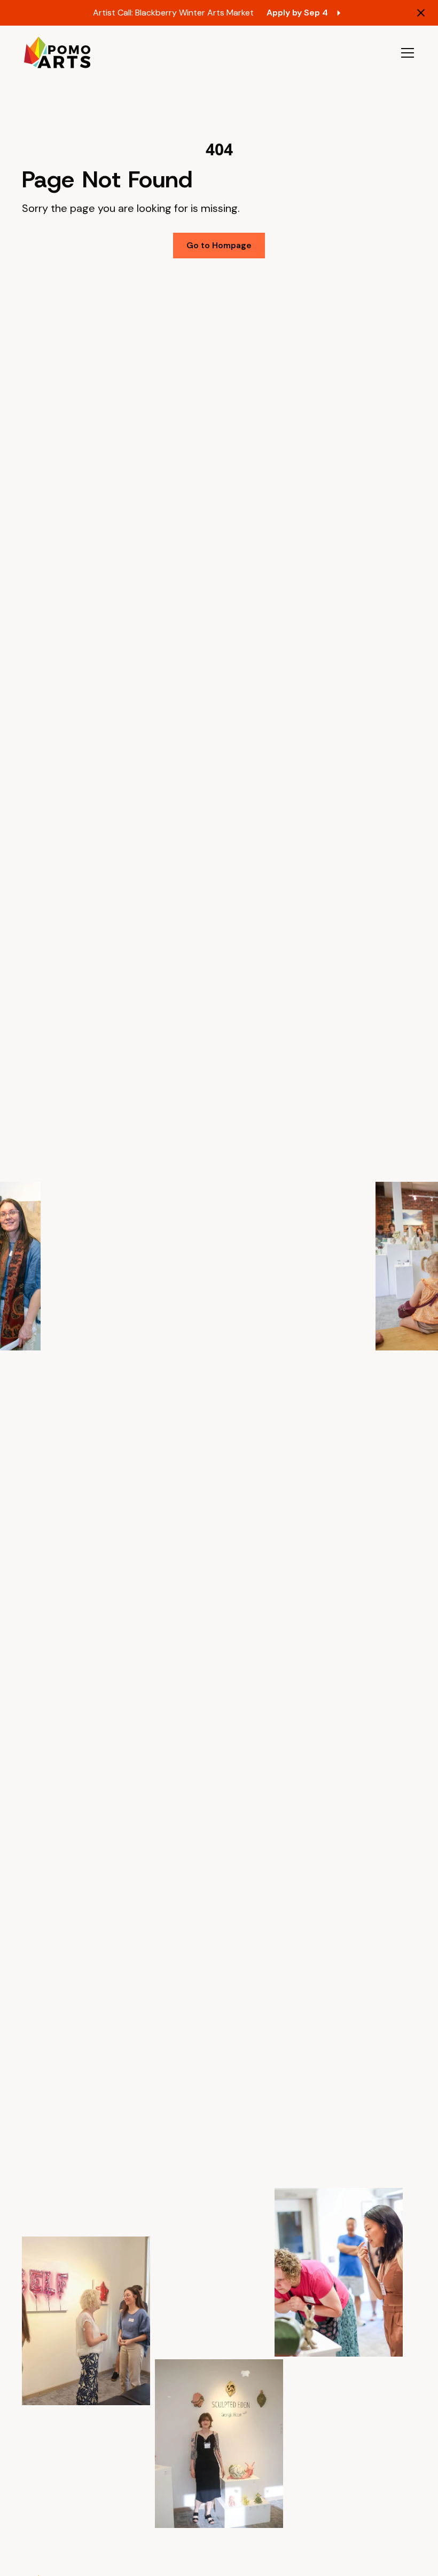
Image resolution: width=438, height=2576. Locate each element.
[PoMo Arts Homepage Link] (57, 53)
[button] (405, 53)
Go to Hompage (219, 245)
